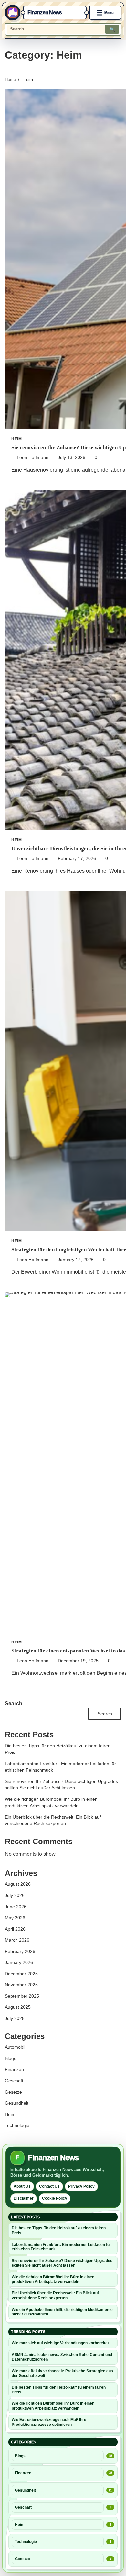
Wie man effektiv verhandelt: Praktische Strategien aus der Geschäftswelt (62, 2374)
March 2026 (17, 1940)
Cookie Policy (55, 2198)
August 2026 (18, 1884)
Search (14, 1703)
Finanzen (14, 2070)
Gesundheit (17, 2103)
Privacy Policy (81, 2186)
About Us (22, 2186)
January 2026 (19, 1962)
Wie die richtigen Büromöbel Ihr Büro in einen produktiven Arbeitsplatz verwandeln (53, 2279)
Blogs (10, 2059)
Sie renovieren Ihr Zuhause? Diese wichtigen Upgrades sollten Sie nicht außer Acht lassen (62, 2263)
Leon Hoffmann (33, 458)
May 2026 (15, 1918)
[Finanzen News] (13, 13)
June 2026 (16, 1907)
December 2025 (21, 1974)
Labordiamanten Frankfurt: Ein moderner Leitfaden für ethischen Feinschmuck (61, 2247)
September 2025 (22, 1996)
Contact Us (49, 2186)
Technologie (17, 2126)
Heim (16, 439)
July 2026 (15, 1895)
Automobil (15, 2047)
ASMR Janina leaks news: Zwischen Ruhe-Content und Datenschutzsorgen (62, 2357)
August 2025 (18, 2007)
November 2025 (21, 1985)
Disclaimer (24, 2198)
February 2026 (20, 1951)
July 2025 (15, 2018)
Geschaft (14, 2081)
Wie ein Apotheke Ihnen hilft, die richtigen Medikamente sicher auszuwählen (62, 2312)
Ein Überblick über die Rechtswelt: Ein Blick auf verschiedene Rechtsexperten (55, 2296)
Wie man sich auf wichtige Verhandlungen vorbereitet (60, 2343)
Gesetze (13, 2092)
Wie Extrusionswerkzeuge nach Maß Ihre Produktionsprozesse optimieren (49, 2422)
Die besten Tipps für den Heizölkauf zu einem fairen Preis (59, 2230)
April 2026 (15, 1929)
